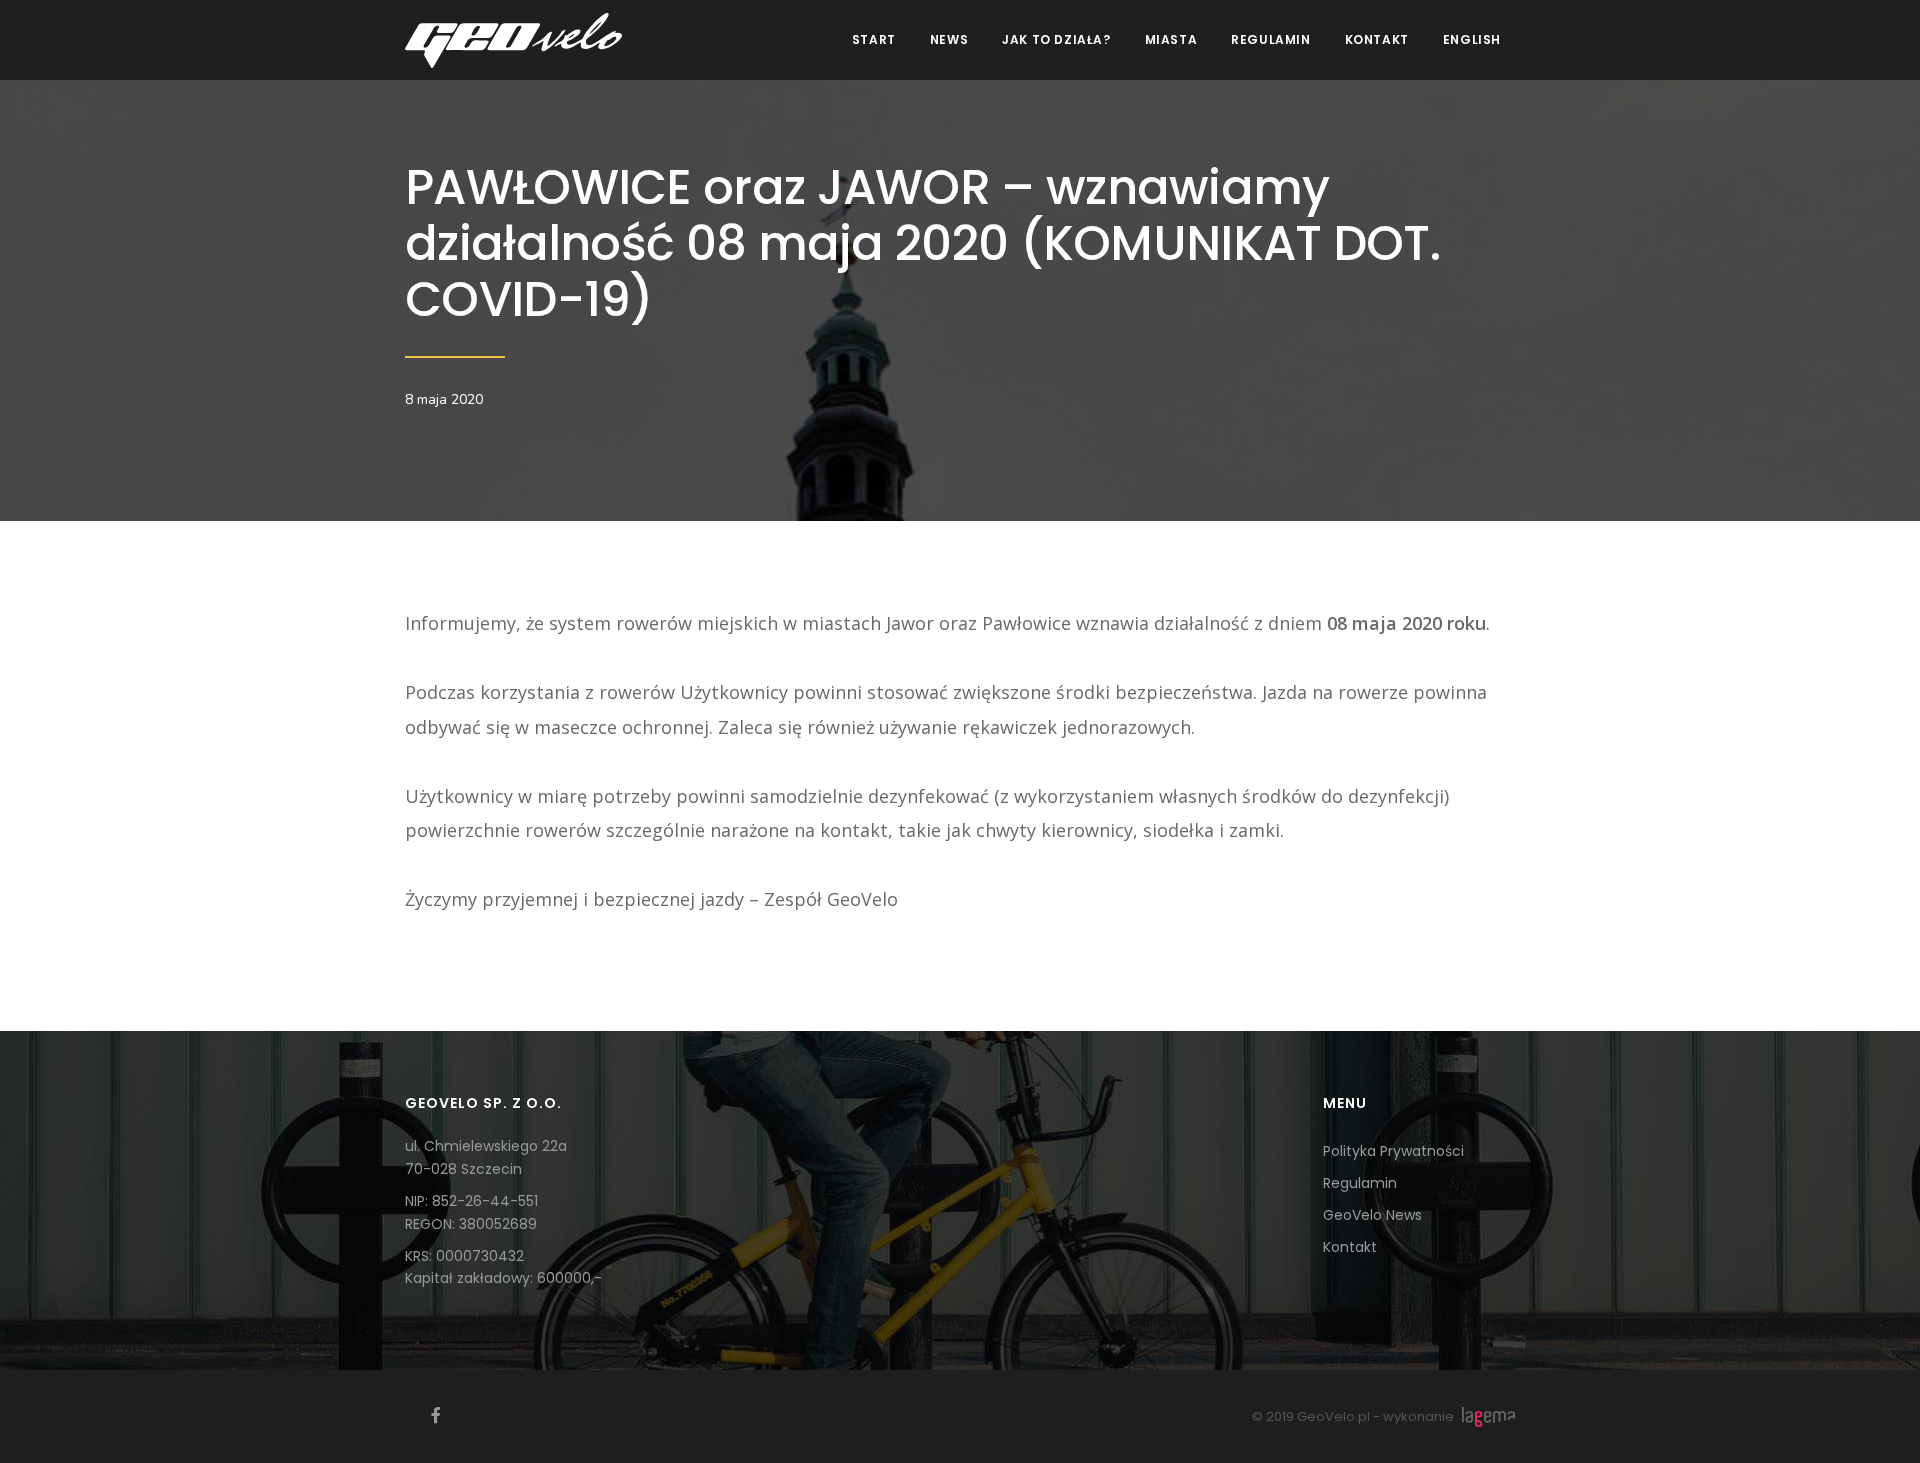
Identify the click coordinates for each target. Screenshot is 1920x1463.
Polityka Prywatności (1393, 1151)
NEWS (949, 39)
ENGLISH (1472, 39)
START (874, 39)
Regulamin (1360, 1183)
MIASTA (1171, 39)
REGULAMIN (1270, 39)
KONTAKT (1377, 39)
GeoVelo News (1372, 1215)
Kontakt (1350, 1247)
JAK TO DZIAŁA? (1056, 39)
